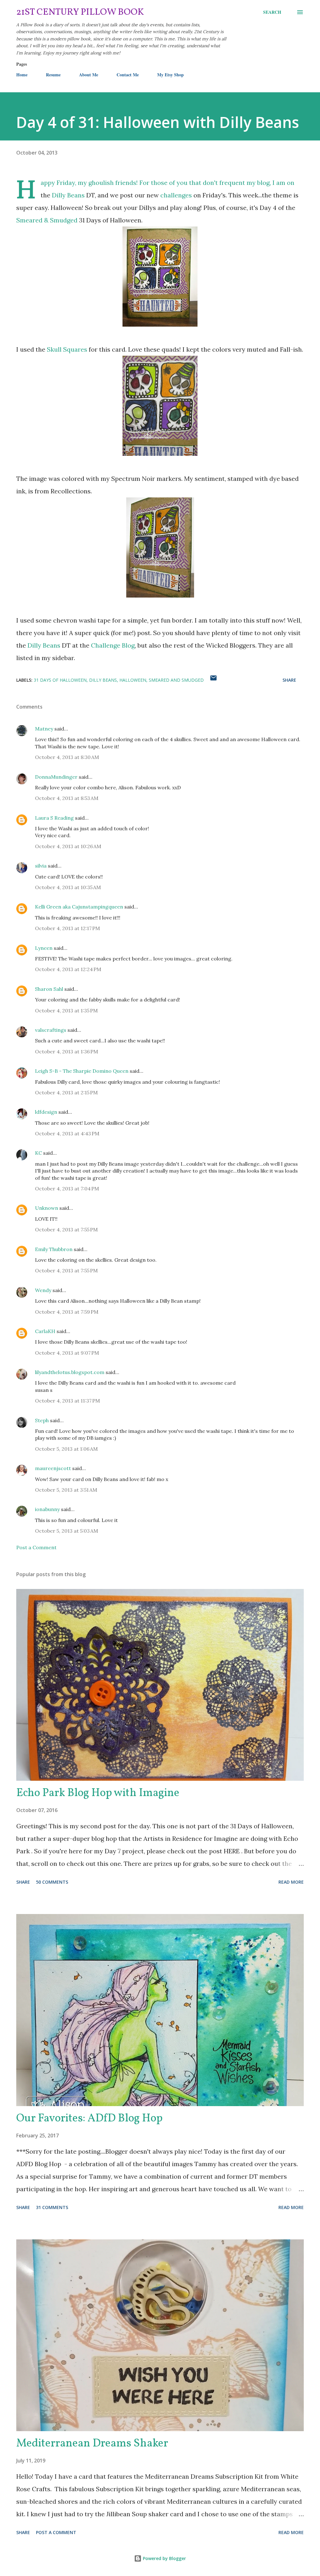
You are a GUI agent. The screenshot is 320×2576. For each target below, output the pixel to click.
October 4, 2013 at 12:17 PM (67, 928)
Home (22, 75)
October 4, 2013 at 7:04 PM (67, 1189)
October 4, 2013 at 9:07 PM (67, 1353)
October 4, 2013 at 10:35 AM (68, 887)
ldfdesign (46, 1112)
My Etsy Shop (170, 75)
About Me (89, 75)
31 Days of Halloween (60, 680)
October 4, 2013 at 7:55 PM (66, 1229)
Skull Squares (67, 349)
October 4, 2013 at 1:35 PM (66, 1011)
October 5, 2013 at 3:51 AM (66, 1490)
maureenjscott (53, 1468)
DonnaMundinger (56, 777)
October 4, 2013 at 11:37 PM (67, 1401)
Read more (291, 1882)
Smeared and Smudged (176, 680)
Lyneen (44, 948)
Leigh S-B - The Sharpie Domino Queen (82, 1071)
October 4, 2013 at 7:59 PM (67, 1312)
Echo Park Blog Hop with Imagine (98, 1793)
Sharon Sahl (49, 989)
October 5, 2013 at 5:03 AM (67, 1531)
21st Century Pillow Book (80, 12)
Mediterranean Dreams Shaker (92, 2444)
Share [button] (289, 680)
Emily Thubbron (54, 1249)
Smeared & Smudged (47, 220)
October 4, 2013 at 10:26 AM (68, 846)
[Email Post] (213, 680)
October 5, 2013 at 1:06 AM (66, 1449)
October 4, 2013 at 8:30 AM (67, 757)
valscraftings (51, 1030)
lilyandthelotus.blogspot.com (70, 1372)
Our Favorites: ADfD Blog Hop (89, 2119)
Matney (44, 729)
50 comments (52, 1882)
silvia (41, 866)
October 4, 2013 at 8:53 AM (67, 798)
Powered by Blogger (164, 2558)
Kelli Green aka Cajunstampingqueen (79, 907)
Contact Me (128, 75)
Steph (42, 1420)
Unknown (47, 1208)
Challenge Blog (113, 645)
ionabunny (47, 1509)
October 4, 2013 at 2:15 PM (66, 1092)
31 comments (52, 2207)
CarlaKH (45, 1331)
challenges (176, 195)
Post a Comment (36, 1547)
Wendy (43, 1290)
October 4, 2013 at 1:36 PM (67, 1051)
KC (38, 1153)
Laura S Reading (54, 818)
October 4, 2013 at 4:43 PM (67, 1133)
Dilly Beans (69, 195)
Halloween (133, 680)
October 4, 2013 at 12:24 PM (68, 969)
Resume (53, 75)
